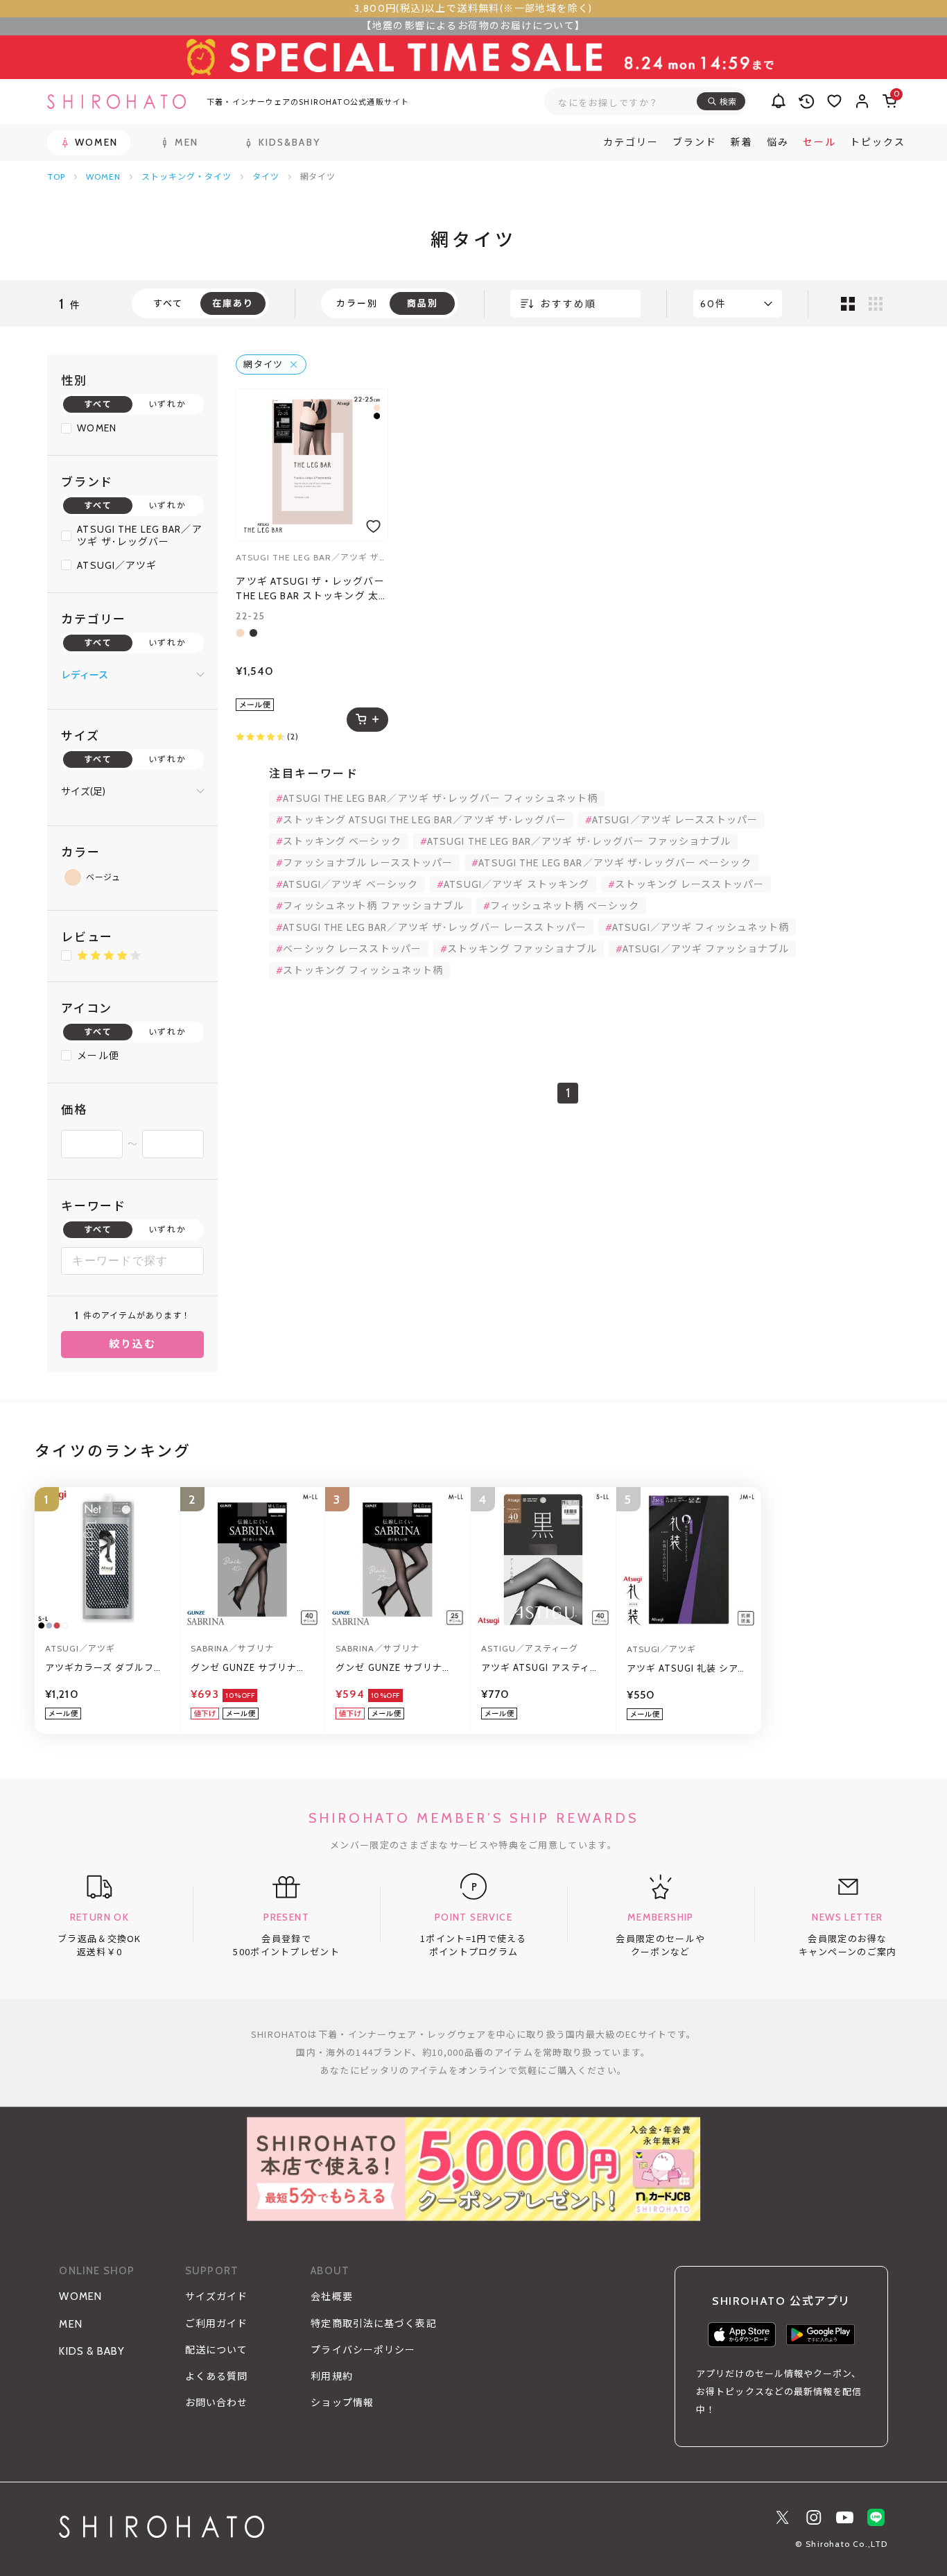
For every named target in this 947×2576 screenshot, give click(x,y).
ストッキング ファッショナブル (522, 949)
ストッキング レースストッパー (689, 884)
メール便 (98, 1056)
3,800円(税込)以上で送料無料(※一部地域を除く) (473, 8)
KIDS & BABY (92, 2351)
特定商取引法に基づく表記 (373, 2324)
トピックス (878, 142)
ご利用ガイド (217, 2324)
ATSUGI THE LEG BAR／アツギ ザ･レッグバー (139, 535)
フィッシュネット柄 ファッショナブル (373, 906)
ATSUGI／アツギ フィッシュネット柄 (701, 927)
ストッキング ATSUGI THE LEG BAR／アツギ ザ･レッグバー (424, 820)
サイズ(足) (83, 791)
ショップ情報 (342, 2403)
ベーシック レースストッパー (352, 949)
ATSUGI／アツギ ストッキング (516, 884)
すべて (168, 303)
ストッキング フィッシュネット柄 (363, 970)
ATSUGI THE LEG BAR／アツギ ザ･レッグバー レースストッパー (435, 927)
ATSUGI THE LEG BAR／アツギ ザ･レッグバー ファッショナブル (579, 841)
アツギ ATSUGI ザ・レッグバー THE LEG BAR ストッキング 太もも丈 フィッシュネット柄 (310, 589)
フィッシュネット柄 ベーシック (565, 906)
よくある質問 (217, 2376)
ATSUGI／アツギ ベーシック (350, 884)
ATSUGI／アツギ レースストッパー (675, 820)
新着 (742, 142)
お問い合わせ (217, 2403)
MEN (71, 2324)
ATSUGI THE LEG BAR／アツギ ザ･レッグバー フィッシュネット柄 (440, 798)
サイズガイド (217, 2296)
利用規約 (331, 2376)
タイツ (266, 177)
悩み (778, 142)
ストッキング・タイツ (186, 177)
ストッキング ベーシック (342, 841)
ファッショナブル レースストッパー (368, 863)
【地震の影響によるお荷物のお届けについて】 (473, 26)
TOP (56, 177)
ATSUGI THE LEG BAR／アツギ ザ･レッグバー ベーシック (615, 863)
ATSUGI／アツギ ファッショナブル (706, 949)
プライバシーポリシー (363, 2350)
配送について (217, 2350)
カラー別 (357, 303)
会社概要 (331, 2296)
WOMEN (103, 177)
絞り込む (133, 1344)
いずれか (167, 404)
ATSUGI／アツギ (117, 565)
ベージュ (103, 877)
